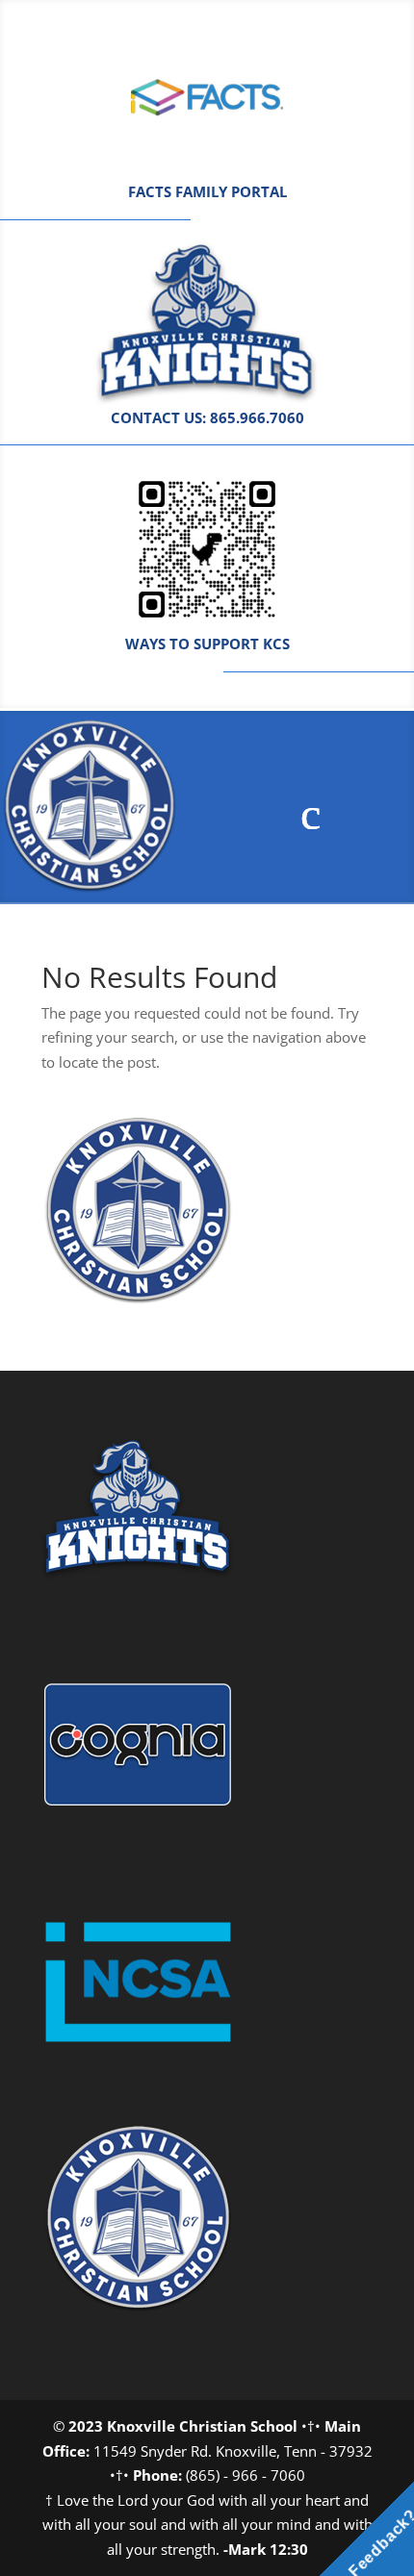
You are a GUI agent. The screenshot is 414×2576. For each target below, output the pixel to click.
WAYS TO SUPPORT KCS (207, 644)
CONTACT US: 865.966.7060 (207, 417)
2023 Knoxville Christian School (183, 2426)
